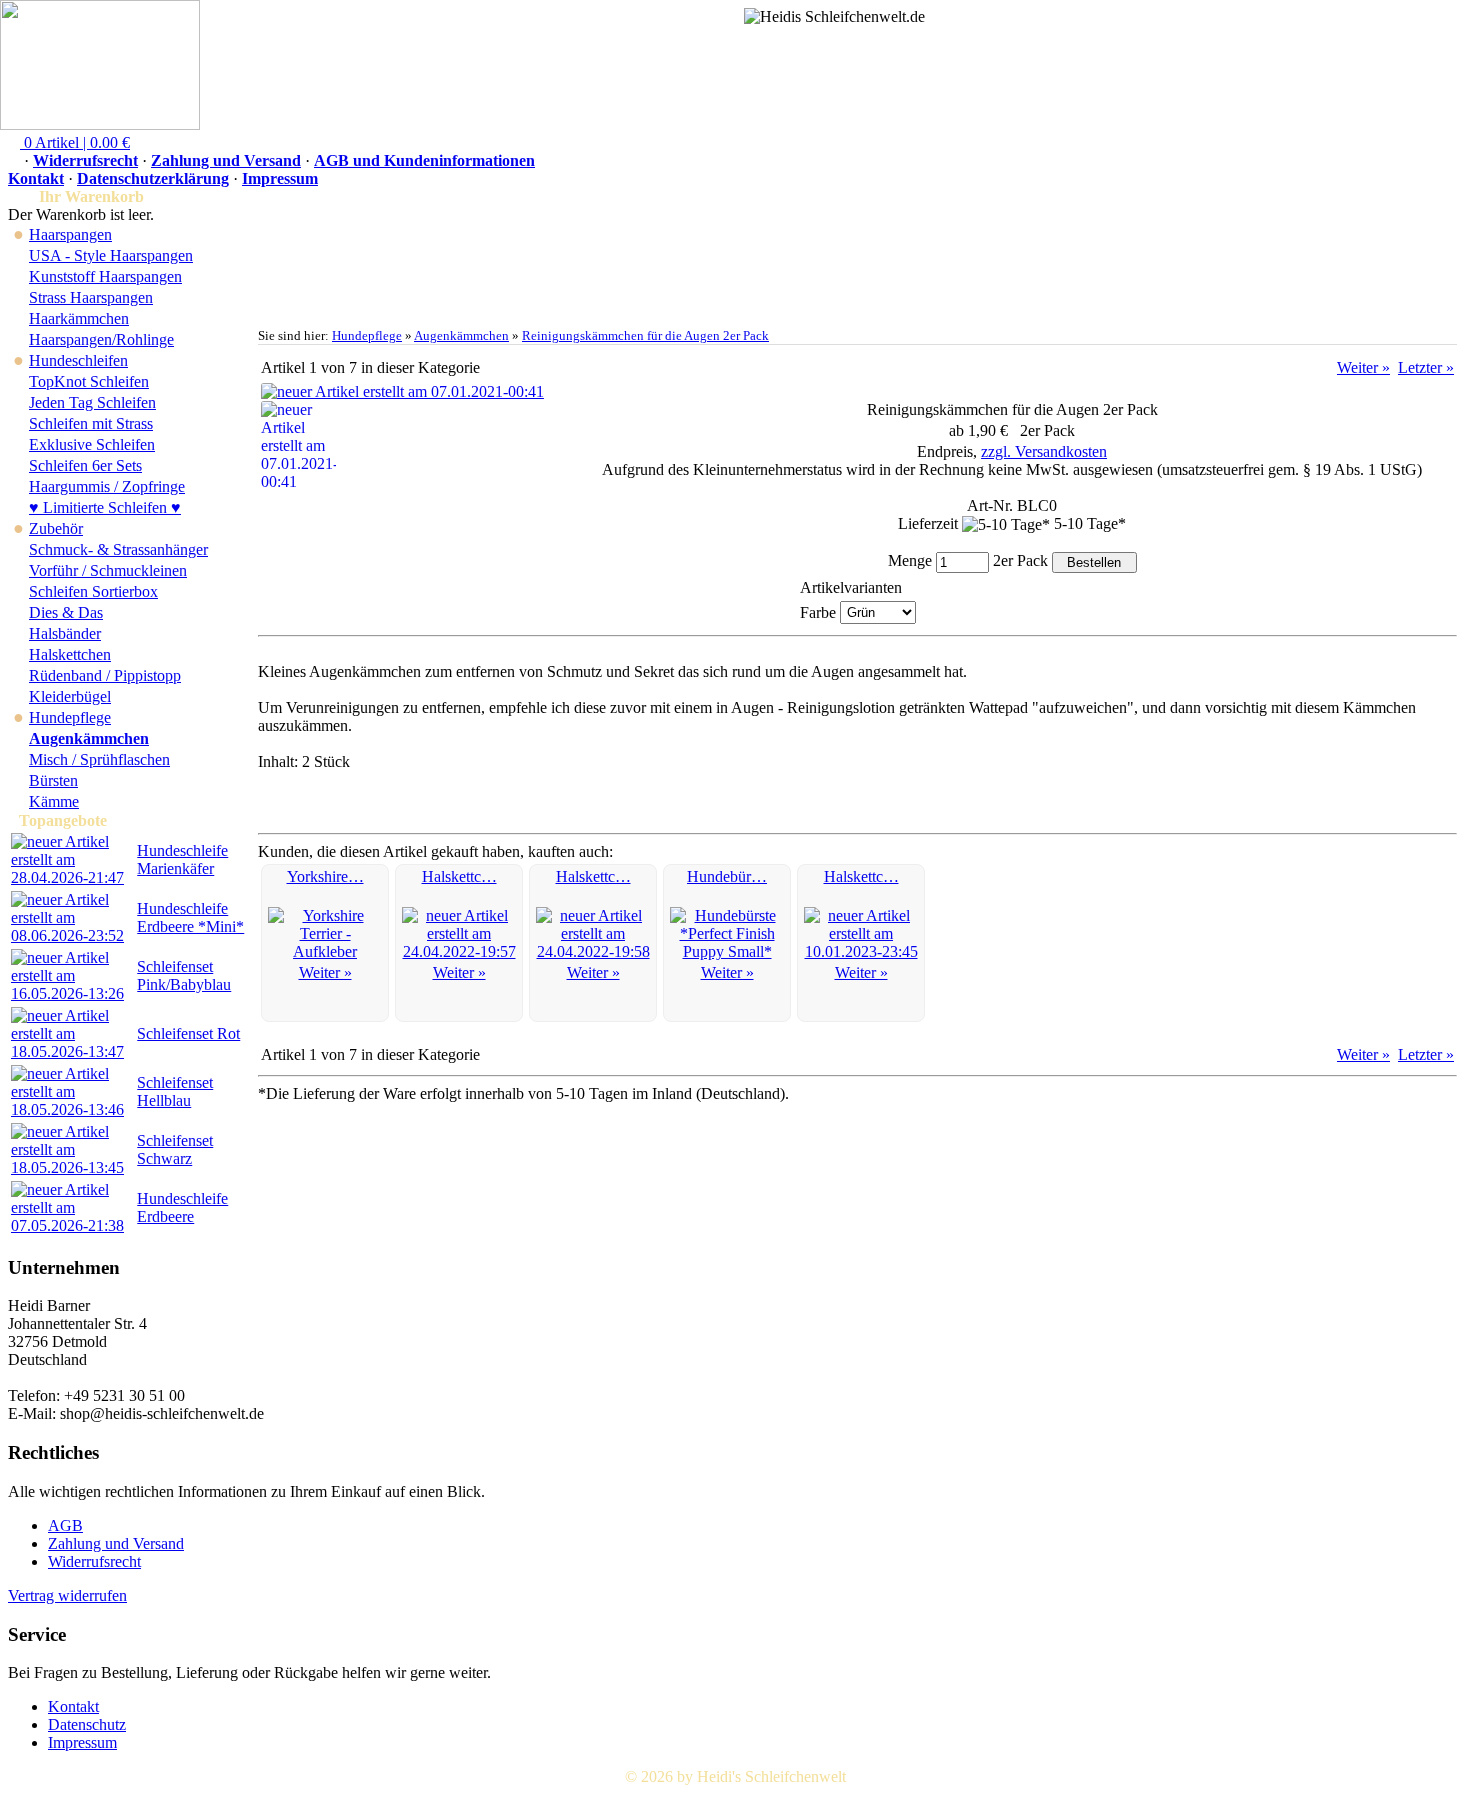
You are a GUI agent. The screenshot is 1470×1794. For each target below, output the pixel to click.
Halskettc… (459, 876)
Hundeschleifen (78, 360)
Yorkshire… (325, 876)
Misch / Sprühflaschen (99, 759)
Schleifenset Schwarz (175, 1149)
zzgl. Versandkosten (1044, 451)
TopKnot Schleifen (89, 381)
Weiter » (1363, 367)
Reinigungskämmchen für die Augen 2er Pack (645, 335)
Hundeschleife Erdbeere (182, 1207)
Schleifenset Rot (188, 1033)
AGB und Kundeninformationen (424, 160)
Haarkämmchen (79, 318)
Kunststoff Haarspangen (105, 276)
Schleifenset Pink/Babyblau (184, 975)
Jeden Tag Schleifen (92, 402)
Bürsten (53, 780)
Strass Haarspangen (91, 297)
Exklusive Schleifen (92, 444)
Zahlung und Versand (226, 160)
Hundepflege (70, 717)
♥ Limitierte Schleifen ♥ (105, 507)
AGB (65, 1525)
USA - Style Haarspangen (111, 255)
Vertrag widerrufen (67, 1595)
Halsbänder (65, 633)
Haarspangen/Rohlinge (101, 339)
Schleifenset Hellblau (175, 1091)
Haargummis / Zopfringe (107, 486)
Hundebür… (727, 876)
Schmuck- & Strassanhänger (118, 549)
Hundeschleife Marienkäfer (182, 859)
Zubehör (56, 528)
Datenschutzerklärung (153, 178)
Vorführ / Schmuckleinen (108, 570)
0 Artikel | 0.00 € (75, 142)
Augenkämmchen (461, 335)
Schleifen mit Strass (91, 423)
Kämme (54, 801)
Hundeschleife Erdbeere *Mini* (190, 917)
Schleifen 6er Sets (85, 465)
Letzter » (1426, 367)
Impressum (280, 178)
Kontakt (36, 178)
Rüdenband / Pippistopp (105, 675)
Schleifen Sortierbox (93, 591)
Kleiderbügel (70, 696)
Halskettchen (70, 654)
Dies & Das (66, 612)
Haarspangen (70, 234)
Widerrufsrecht (85, 160)
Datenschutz (87, 1724)
